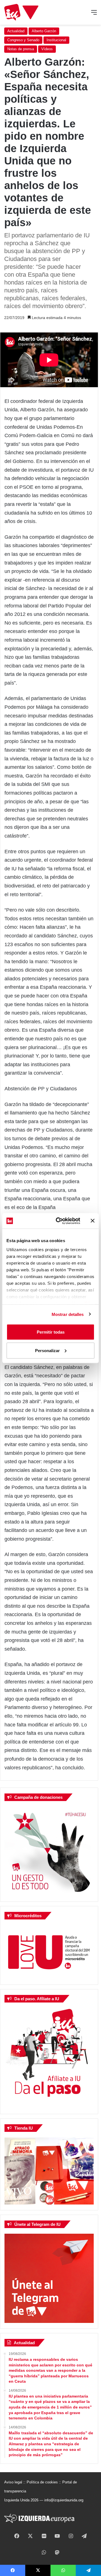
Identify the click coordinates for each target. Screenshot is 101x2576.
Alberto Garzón (44, 31)
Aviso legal (13, 2482)
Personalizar (47, 1350)
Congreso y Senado (23, 40)
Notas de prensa (21, 49)
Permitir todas (51, 1332)
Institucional (56, 40)
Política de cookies (42, 2482)
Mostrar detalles (68, 1314)
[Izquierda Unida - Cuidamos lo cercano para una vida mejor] (21, 12)
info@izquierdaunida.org (64, 2500)
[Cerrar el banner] (93, 1221)
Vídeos (47, 49)
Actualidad (16, 31)
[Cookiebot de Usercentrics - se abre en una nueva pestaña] (59, 1221)
